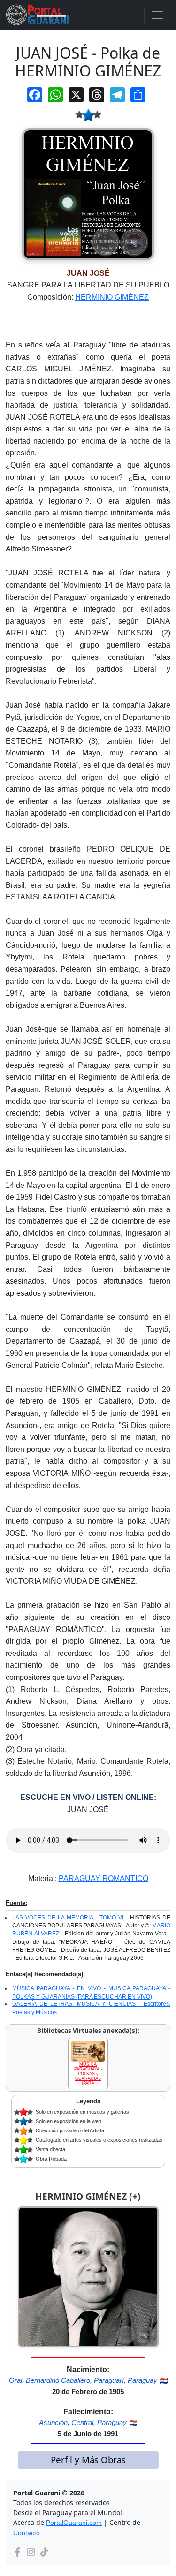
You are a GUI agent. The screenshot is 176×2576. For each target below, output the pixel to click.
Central (82, 2422)
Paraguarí (109, 2380)
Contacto (27, 2533)
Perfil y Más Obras (88, 2459)
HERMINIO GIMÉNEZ (112, 297)
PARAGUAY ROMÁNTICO (103, 1878)
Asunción (53, 2422)
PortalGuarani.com (74, 2523)
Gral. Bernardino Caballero (50, 2380)
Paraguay (142, 2380)
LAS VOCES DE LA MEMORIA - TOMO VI (68, 1918)
